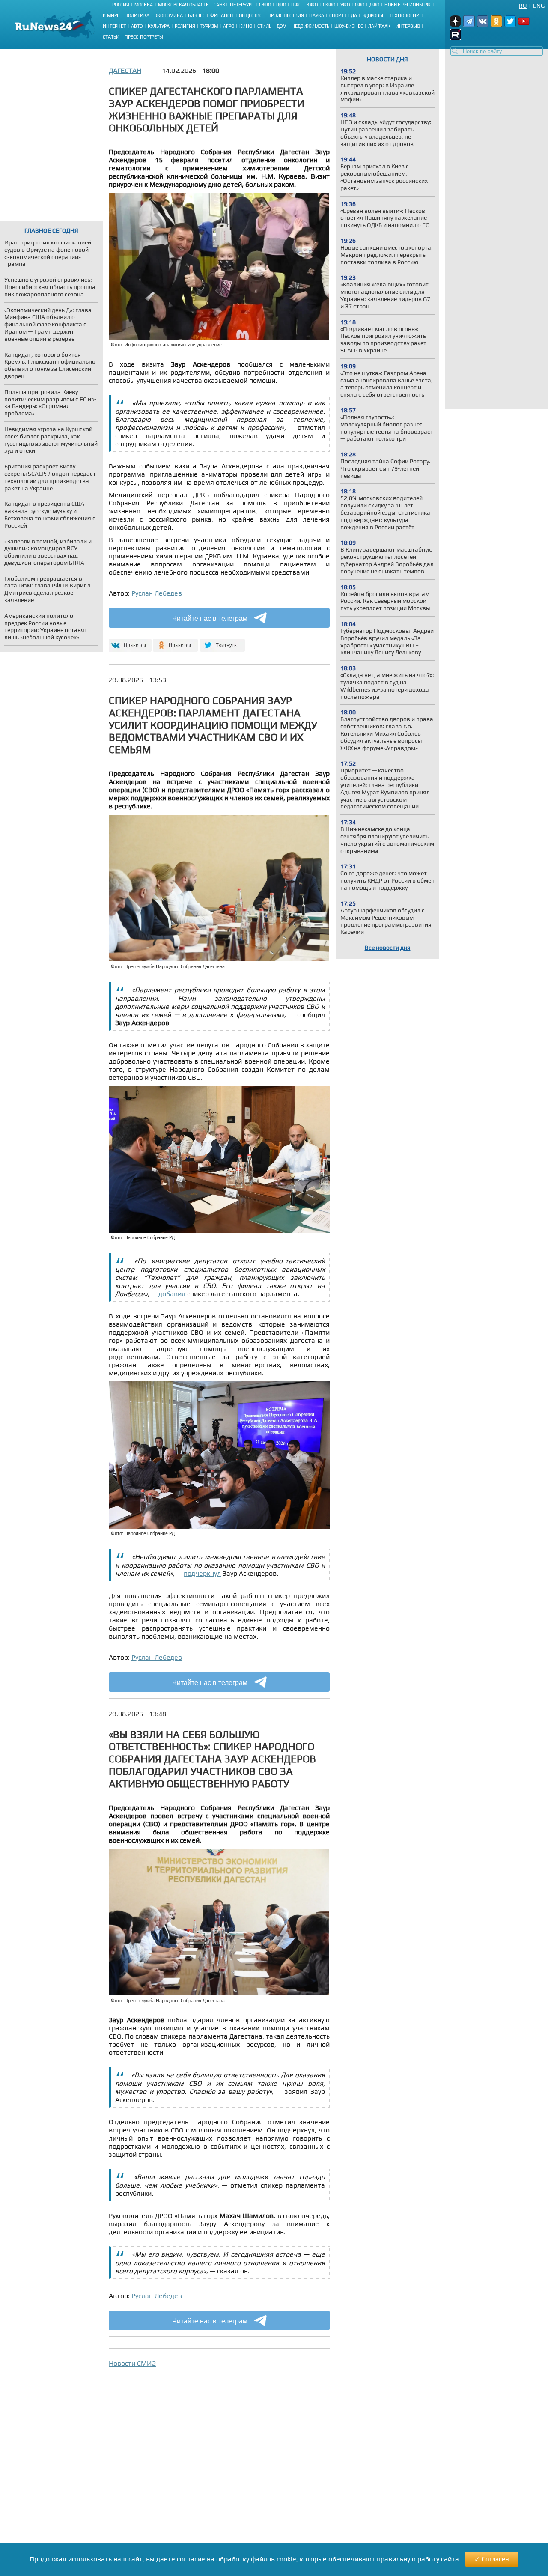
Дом (281, 26)
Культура (159, 26)
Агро (229, 26)
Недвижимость (310, 26)
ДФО (374, 5)
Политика (137, 15)
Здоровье (373, 15)
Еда (353, 15)
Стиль (264, 26)
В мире (111, 15)
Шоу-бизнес (349, 26)
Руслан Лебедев (157, 593)
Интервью (408, 26)
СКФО (329, 5)
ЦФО (281, 5)
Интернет (114, 26)
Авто (137, 26)
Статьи (111, 37)
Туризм (209, 26)
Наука (317, 15)
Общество (251, 15)
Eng (539, 6)
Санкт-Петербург (234, 5)
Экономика (169, 15)
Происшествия (286, 15)
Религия (185, 26)
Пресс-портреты (144, 37)
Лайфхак (379, 26)
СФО (360, 5)
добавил (172, 1294)
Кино (246, 26)
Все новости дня (388, 948)
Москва (144, 5)
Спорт (336, 15)
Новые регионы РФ (408, 5)
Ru (523, 6)
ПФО (296, 5)
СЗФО (265, 5)
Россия (121, 5)
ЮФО (312, 5)
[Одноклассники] (176, 642)
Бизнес (197, 15)
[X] (222, 642)
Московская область (183, 5)
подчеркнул (202, 1573)
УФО (345, 5)
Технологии (405, 15)
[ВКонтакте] (129, 642)
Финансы (222, 15)
